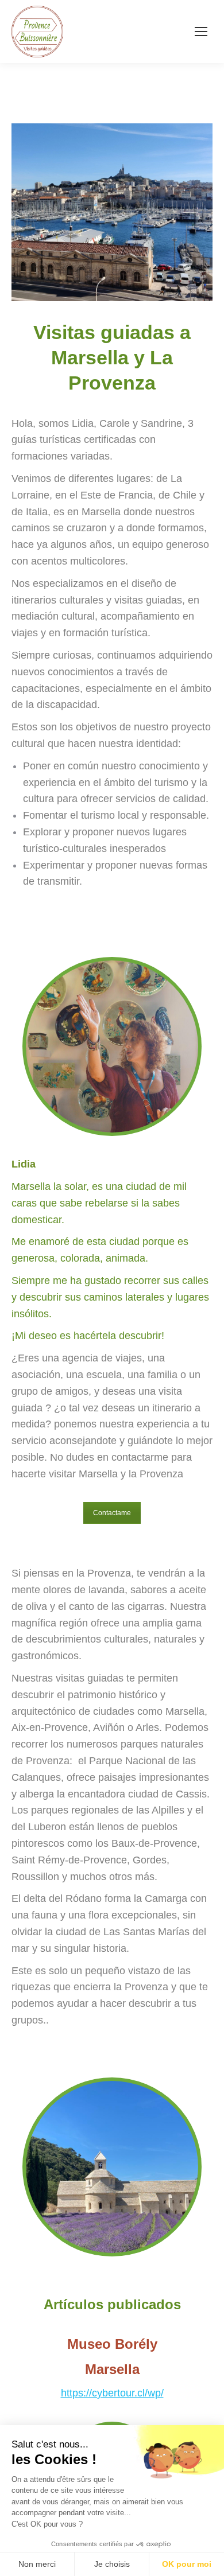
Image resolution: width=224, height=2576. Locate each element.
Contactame (112, 1513)
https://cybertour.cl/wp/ (112, 2393)
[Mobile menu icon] (201, 32)
